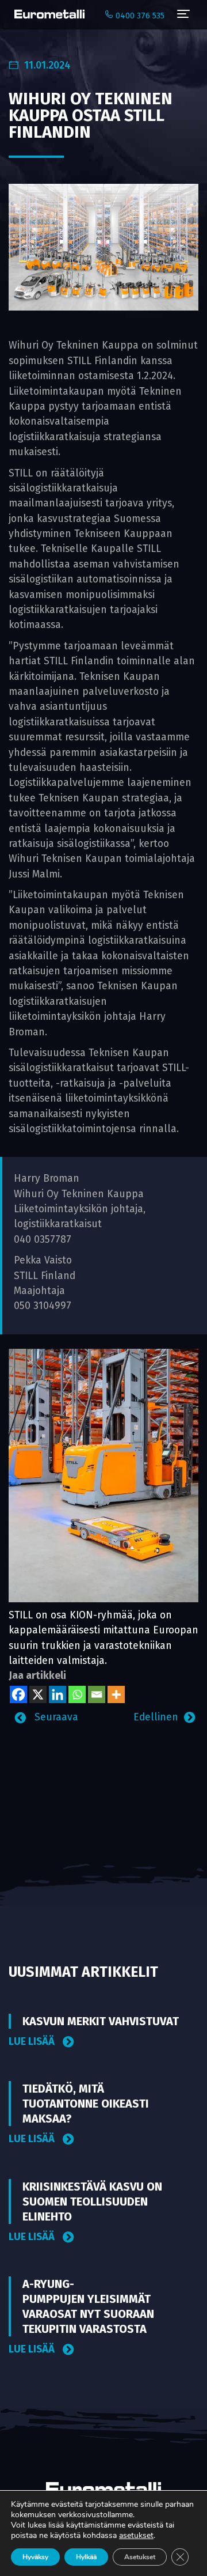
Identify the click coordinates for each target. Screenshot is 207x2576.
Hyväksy (35, 2557)
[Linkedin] (57, 1694)
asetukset (136, 2536)
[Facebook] (18, 1694)
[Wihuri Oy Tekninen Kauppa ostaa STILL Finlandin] (103, 247)
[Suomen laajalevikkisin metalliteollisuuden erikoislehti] (47, 14)
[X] (38, 1694)
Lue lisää (33, 2042)
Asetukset (140, 2557)
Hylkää (86, 2557)
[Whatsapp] (77, 1694)
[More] (116, 1694)
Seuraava (55, 1717)
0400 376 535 (139, 16)
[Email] (97, 1694)
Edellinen (156, 1717)
